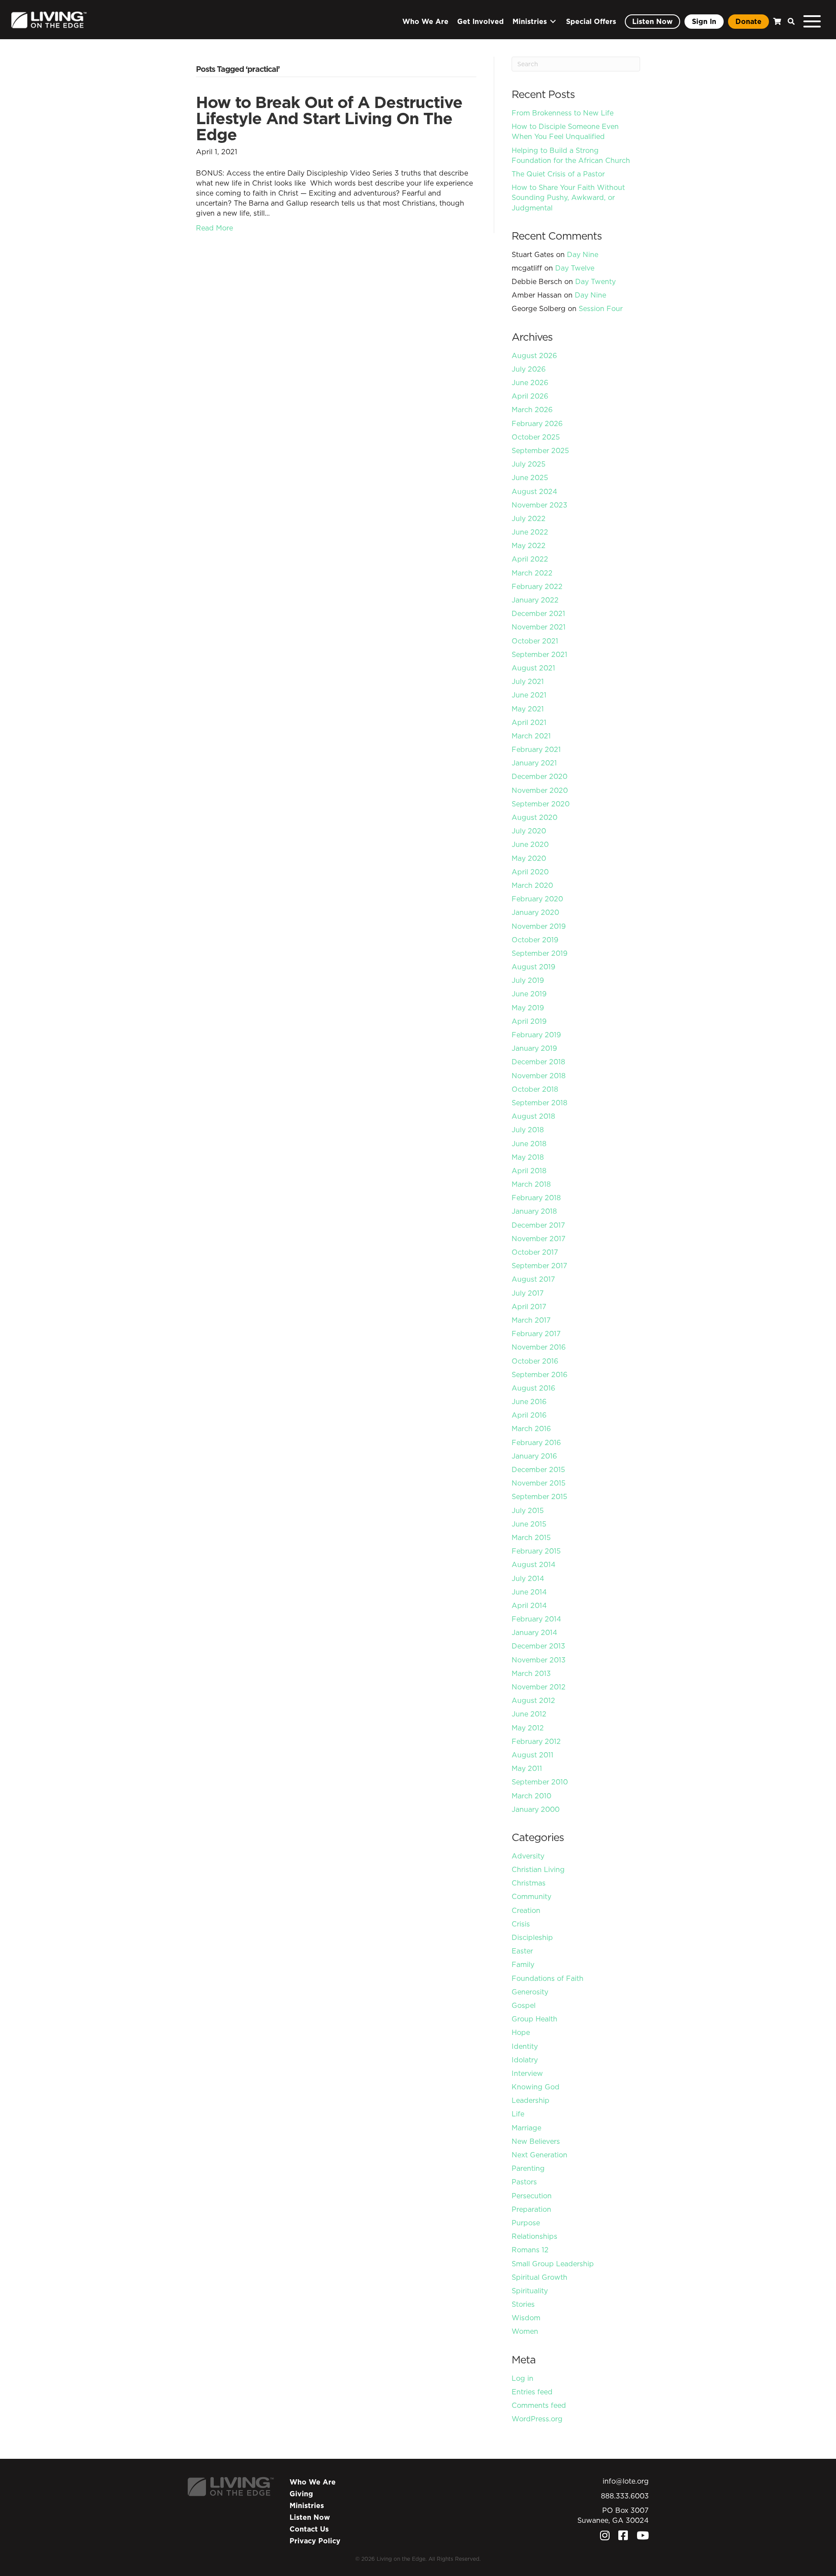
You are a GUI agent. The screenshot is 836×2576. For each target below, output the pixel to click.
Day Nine (583, 254)
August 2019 (533, 967)
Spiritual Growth (539, 2277)
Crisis (521, 1924)
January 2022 (535, 600)
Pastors (524, 2182)
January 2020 (535, 912)
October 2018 (535, 1089)
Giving (301, 2494)
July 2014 (528, 1578)
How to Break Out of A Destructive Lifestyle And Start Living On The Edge (329, 118)
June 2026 (530, 383)
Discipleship (532, 1937)
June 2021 (529, 695)
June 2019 (529, 994)
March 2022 (532, 573)
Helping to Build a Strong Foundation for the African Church (571, 155)
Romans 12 (530, 2250)
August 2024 (534, 491)
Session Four (601, 308)
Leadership (531, 2100)
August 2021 (533, 668)
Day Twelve (575, 268)
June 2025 (530, 477)
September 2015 (539, 1496)
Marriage (526, 2128)
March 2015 (531, 1537)
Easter (522, 1951)
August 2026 (534, 355)
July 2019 (528, 980)
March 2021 (531, 736)
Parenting (528, 2168)
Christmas (529, 1883)
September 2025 (540, 450)
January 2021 (534, 763)
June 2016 (529, 1401)
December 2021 (538, 613)
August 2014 (534, 1564)
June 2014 (529, 1592)
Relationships (534, 2236)
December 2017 (538, 1225)
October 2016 (535, 1361)
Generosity (530, 1992)
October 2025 (536, 437)
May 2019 (528, 1008)
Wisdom (526, 2318)
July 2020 (529, 831)
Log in (522, 2378)
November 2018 (539, 1076)
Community (531, 1896)
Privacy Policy (315, 2541)
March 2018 (531, 1184)
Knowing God (536, 2087)
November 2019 (539, 926)
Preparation (531, 2209)
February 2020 (537, 899)
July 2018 (528, 1130)
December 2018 (538, 1062)
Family (523, 1964)
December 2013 (538, 1646)
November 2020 (540, 790)
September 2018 (539, 1103)
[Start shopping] (776, 22)
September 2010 (540, 1782)
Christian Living (538, 1869)
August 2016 (533, 1388)
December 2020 (539, 776)
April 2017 (529, 1307)
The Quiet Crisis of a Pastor (558, 174)
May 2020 (529, 858)
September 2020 (541, 804)
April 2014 (529, 1605)
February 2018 (536, 1198)
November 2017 (539, 1239)
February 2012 (536, 1741)
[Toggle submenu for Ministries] (553, 22)
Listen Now (310, 2517)
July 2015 (528, 1510)
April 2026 (530, 396)
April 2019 (529, 1021)
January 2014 (534, 1632)
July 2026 (529, 369)
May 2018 (528, 1157)
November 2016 (539, 1347)
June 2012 (529, 1714)
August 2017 (533, 1279)
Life (518, 2114)
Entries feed (532, 2392)
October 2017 (535, 1252)
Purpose (526, 2223)
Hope (521, 2032)
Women (525, 2331)
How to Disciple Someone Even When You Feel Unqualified (565, 131)
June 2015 (529, 1524)
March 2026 (532, 410)
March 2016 (531, 1428)
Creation (526, 1910)
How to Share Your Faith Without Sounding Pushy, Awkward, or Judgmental (568, 197)
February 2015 (536, 1551)
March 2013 (531, 1673)
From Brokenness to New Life (563, 113)
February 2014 (536, 1619)
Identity (525, 2046)
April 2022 (530, 559)
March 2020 (532, 885)
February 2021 (536, 749)
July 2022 (529, 518)
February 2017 (536, 1334)
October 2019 (535, 940)
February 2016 (536, 1442)
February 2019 (536, 1035)
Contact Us (309, 2529)
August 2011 (533, 1755)
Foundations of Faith (548, 1978)
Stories (523, 2304)
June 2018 (529, 1144)
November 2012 (539, 1687)
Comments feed (539, 2405)
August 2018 (533, 1116)
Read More (214, 228)
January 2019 (534, 1048)
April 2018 (529, 1171)
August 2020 (534, 817)
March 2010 (531, 1796)
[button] (789, 22)
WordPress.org (537, 2419)
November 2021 (539, 627)
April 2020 (530, 872)
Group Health (534, 2019)
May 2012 (528, 1728)
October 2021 (535, 641)
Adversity (528, 1856)
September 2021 (539, 654)
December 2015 (538, 1469)
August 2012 (533, 1700)
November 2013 (539, 1660)
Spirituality (530, 2291)
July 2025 (529, 464)
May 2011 (527, 1768)
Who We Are (313, 2482)
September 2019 (539, 953)
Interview (527, 2073)
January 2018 (534, 1211)
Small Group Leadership (553, 2264)
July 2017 (528, 1293)
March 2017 (531, 1320)
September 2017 (539, 1266)
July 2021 (528, 681)
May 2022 (529, 545)
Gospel (524, 2005)
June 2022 (530, 532)
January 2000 (536, 1809)
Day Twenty (595, 281)
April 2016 (529, 1415)
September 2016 (539, 1374)
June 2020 (530, 844)
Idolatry (525, 2060)
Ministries (307, 2505)
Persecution (532, 2196)
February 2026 (537, 423)
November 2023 (539, 505)
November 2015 (539, 1483)
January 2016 (534, 1456)
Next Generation (539, 2155)
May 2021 (528, 709)
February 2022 (537, 586)
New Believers (536, 2141)
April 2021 (529, 722)
